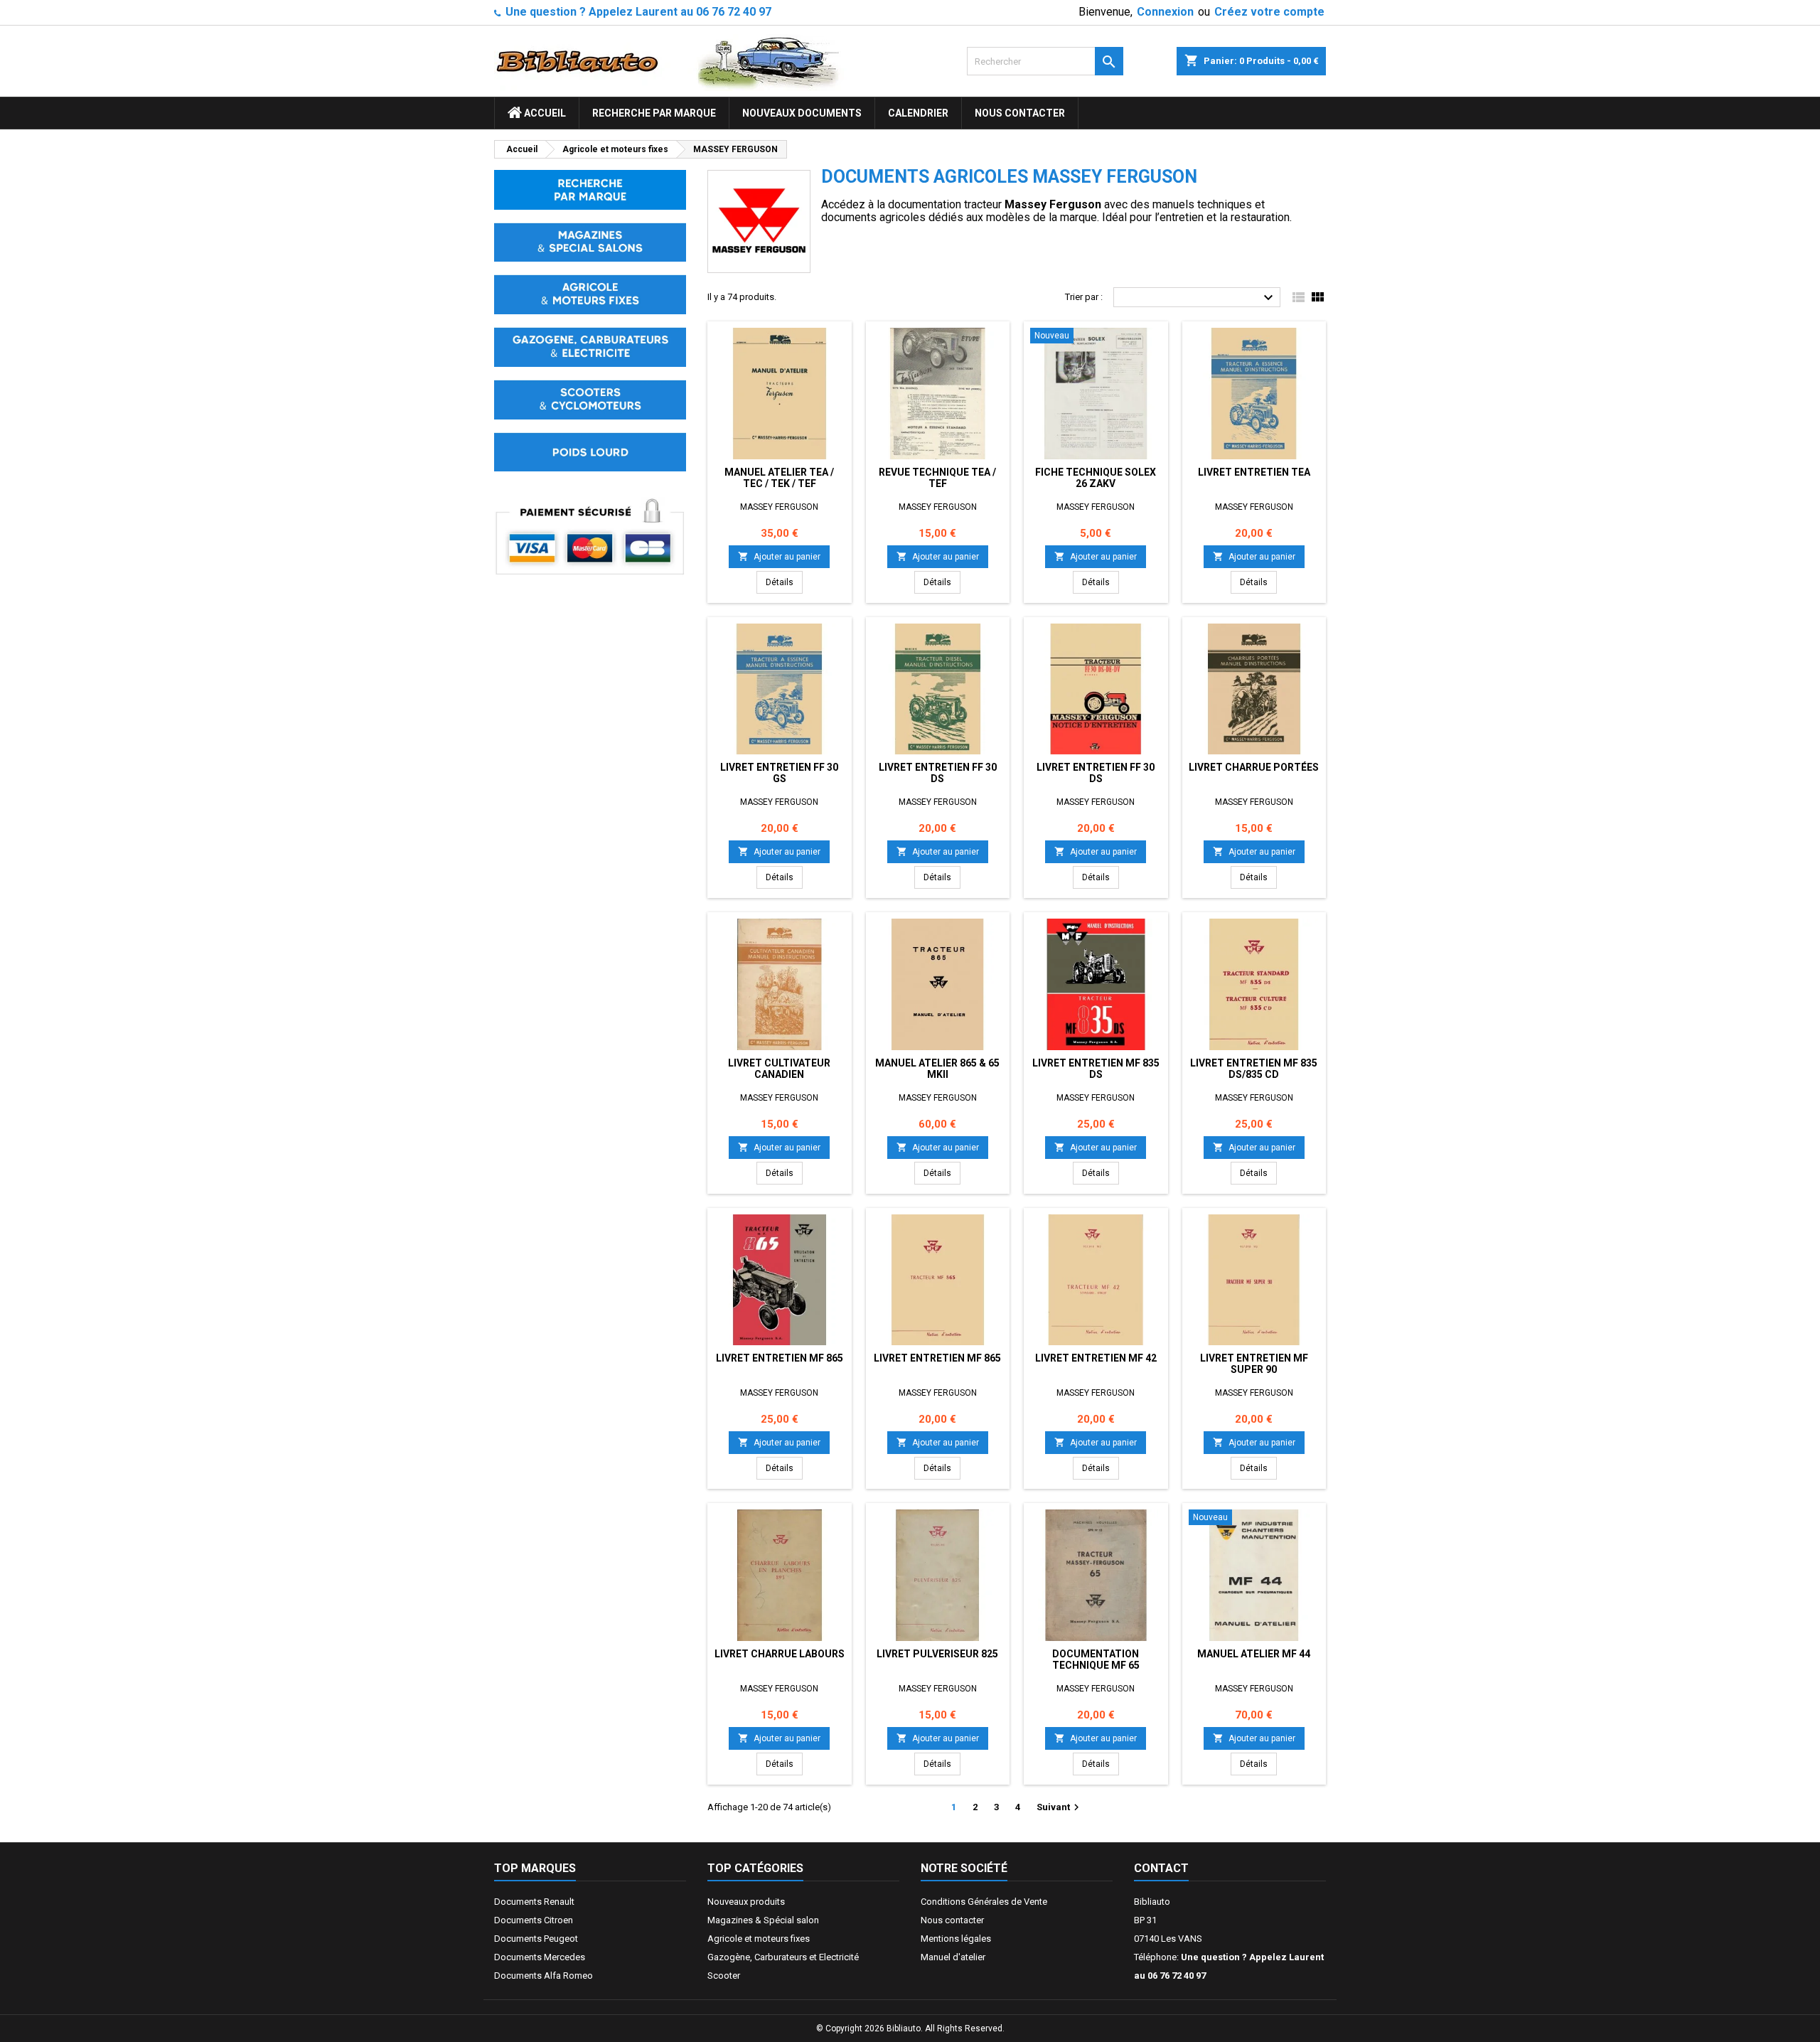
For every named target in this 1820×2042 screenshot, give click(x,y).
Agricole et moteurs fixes (759, 1939)
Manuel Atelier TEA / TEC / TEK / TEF (779, 478)
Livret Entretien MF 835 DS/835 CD (1254, 1069)
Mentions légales (956, 1939)
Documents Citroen (534, 1920)
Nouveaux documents (802, 113)
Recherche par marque (654, 113)
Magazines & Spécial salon (763, 1920)
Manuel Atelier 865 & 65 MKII (937, 1069)
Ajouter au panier (779, 556)
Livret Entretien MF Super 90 (1254, 1364)
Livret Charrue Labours (780, 1654)
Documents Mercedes (540, 1957)
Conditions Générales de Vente (984, 1902)
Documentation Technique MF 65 (1096, 1659)
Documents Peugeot (536, 1939)
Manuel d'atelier (953, 1957)
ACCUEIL (544, 113)
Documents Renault (534, 1902)
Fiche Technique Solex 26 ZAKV (1096, 478)
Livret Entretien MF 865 (780, 1358)
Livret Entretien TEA (1254, 472)
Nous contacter (1020, 113)
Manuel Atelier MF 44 (1254, 1654)
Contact (1161, 1868)
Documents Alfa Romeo (544, 1976)
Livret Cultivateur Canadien (779, 1069)
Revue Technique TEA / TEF (937, 478)
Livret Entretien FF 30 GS (779, 773)
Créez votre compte (1269, 12)
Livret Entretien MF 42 (1096, 1358)
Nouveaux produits (746, 1902)
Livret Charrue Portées (1254, 767)
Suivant (1060, 1807)
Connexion (1165, 12)
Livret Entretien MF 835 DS (1096, 1069)
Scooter (724, 1976)
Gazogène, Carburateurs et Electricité (783, 1957)
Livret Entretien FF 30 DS (938, 773)
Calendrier (918, 113)
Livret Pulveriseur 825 (937, 1654)
